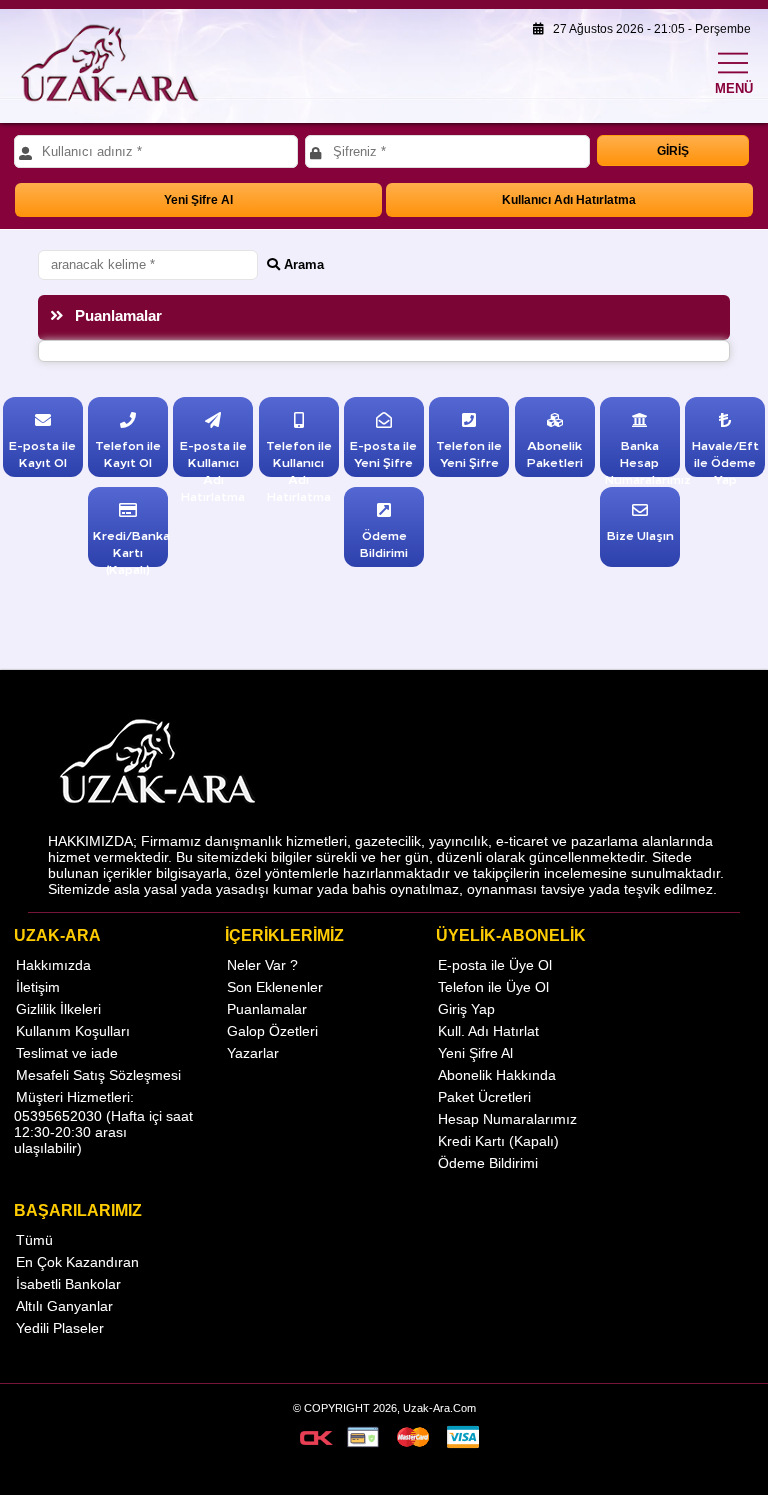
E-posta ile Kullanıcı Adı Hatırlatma (213, 470)
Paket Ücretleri (484, 1097)
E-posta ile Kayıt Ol (42, 453)
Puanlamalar (267, 1009)
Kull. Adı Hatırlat (488, 1031)
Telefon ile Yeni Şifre (469, 453)
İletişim (38, 987)
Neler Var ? (262, 965)
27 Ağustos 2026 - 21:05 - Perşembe (647, 29)
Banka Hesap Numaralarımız (648, 461)
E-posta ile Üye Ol (495, 965)
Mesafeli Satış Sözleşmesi (98, 1075)
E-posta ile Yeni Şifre (383, 453)
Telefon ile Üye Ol (493, 987)
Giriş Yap (466, 1009)
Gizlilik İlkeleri (58, 1009)
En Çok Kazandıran (77, 1262)
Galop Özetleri (272, 1031)
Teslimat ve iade (67, 1053)
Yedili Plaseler (60, 1328)
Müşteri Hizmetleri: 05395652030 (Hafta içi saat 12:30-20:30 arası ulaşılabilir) (103, 1122)
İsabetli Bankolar (68, 1284)
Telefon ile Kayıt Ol (128, 453)
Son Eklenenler (275, 987)
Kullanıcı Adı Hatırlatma (569, 200)
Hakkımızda (53, 965)
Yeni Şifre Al (198, 200)
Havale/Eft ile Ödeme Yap (725, 461)
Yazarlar (253, 1053)
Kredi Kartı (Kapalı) (498, 1141)
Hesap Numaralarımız (507, 1119)
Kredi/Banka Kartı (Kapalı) (131, 551)
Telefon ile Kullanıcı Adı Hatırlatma (299, 470)
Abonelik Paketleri (555, 453)
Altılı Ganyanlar (64, 1306)
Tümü (34, 1240)
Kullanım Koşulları (73, 1031)
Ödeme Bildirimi (384, 543)
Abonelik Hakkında (497, 1075)
